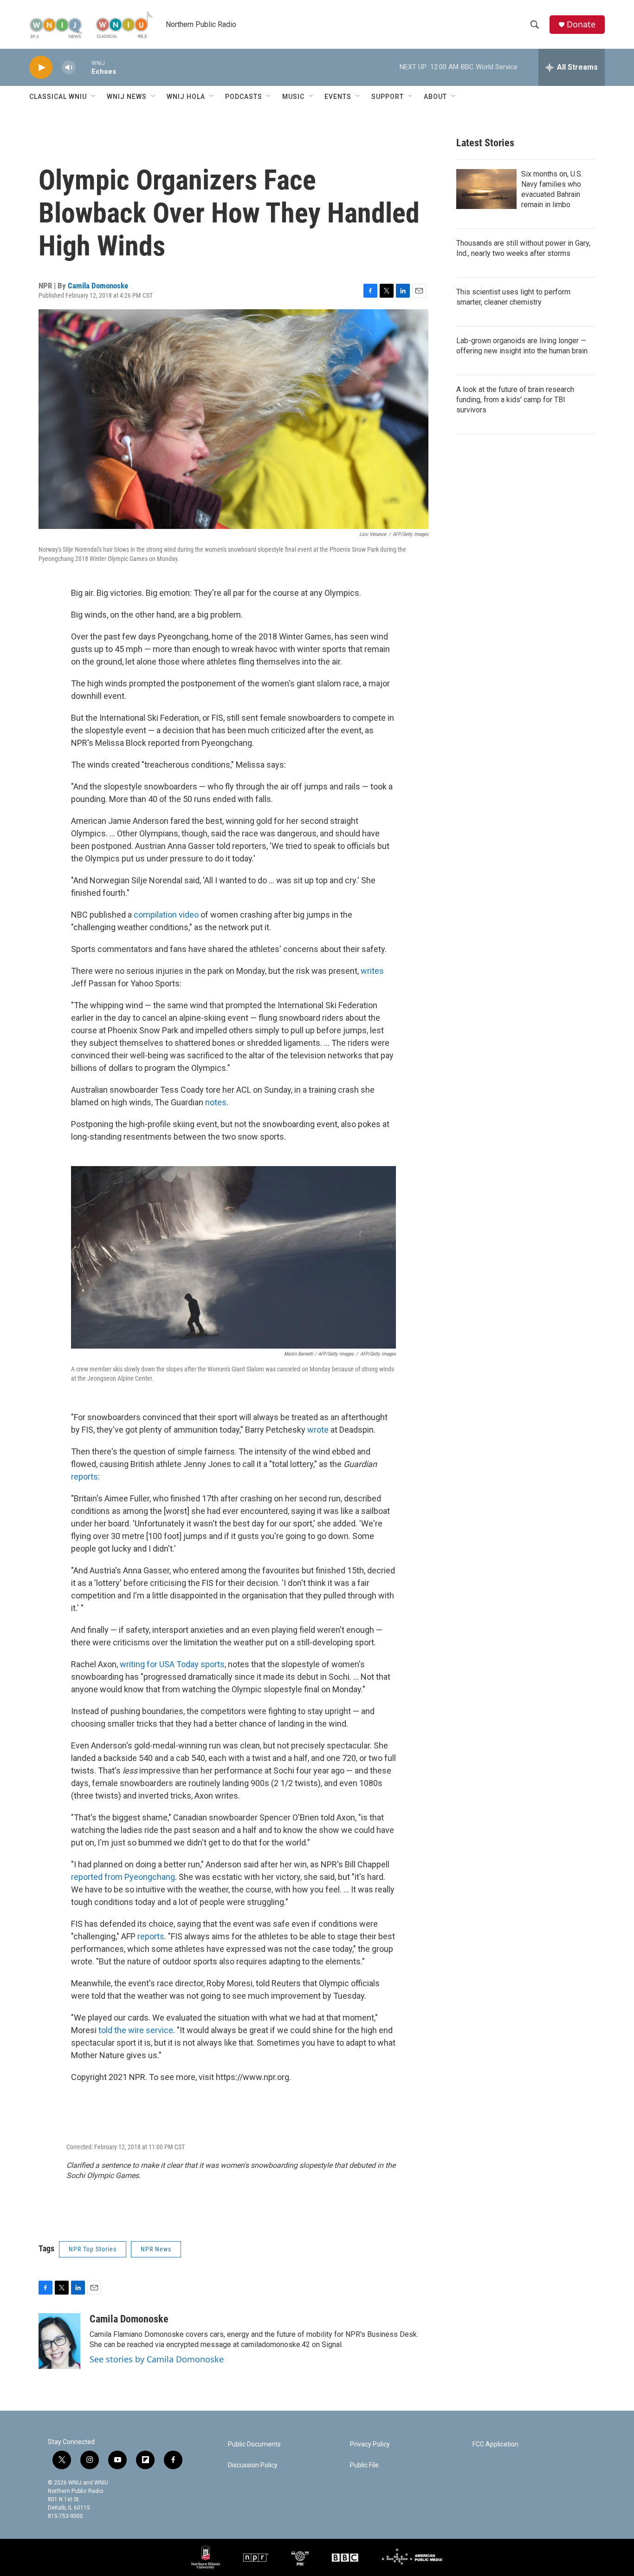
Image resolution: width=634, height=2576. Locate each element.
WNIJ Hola (186, 97)
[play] (41, 68)
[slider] (84, 67)
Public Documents (254, 2444)
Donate (581, 24)
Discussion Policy (253, 2465)
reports (84, 1477)
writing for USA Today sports (172, 1664)
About (435, 97)
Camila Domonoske (98, 286)
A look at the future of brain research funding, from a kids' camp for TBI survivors (515, 400)
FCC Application (495, 2444)
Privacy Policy (370, 2444)
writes (372, 971)
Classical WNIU (58, 97)
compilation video (166, 915)
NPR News (156, 2249)
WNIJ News (127, 97)
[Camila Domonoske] (59, 2341)
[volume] (69, 68)
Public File (364, 2465)
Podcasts (244, 97)
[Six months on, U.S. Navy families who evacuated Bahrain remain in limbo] (486, 189)
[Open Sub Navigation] (94, 97)
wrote (318, 1430)
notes (216, 1102)
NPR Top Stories (93, 2249)
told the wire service (136, 2030)
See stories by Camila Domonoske (157, 2359)
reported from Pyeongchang (123, 1877)
